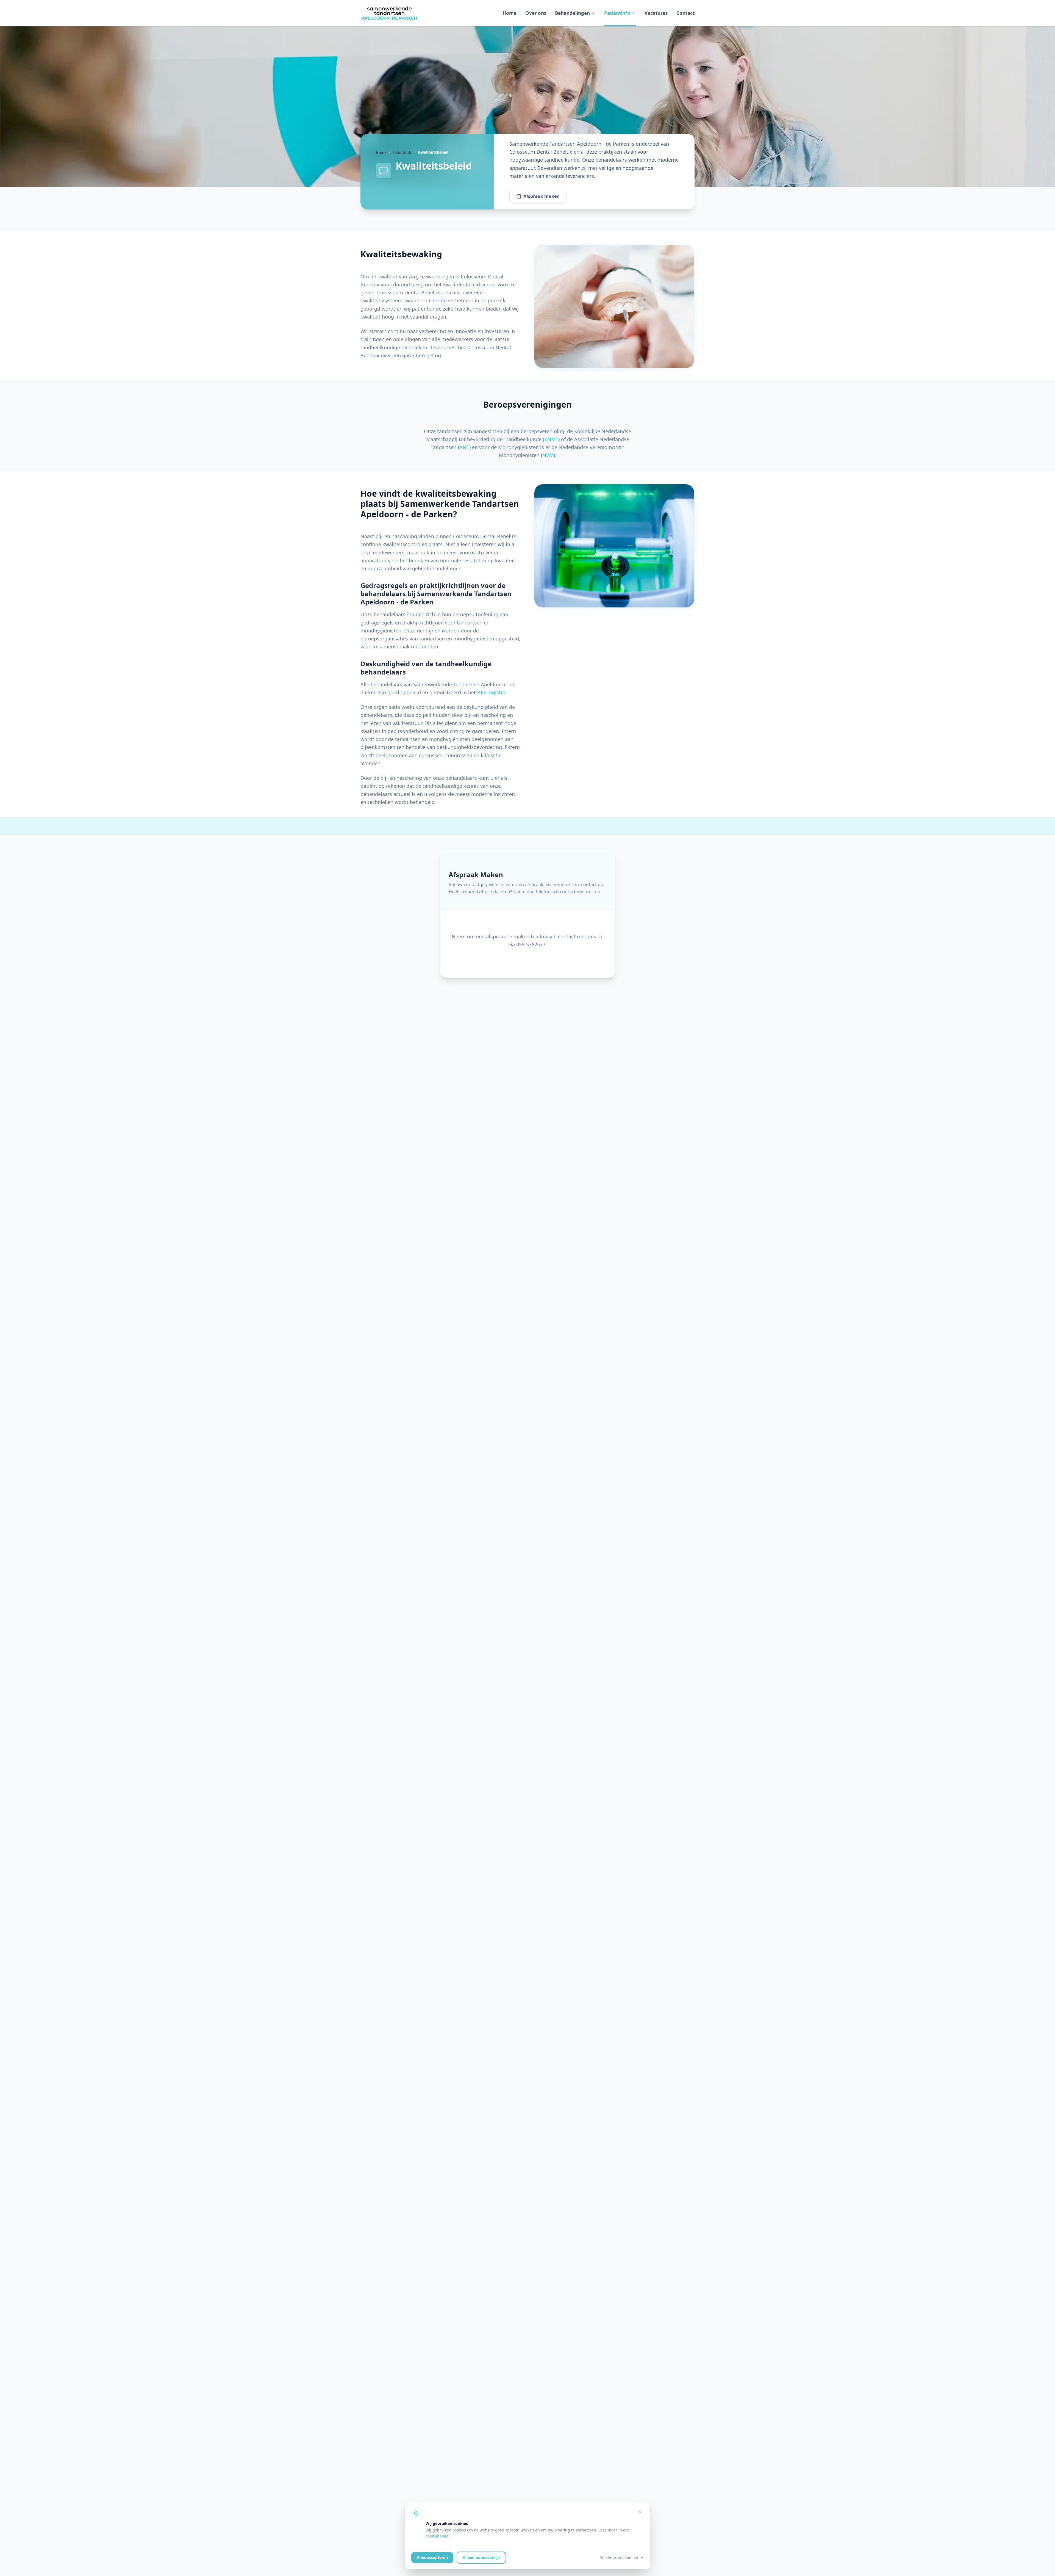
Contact (685, 13)
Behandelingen (572, 13)
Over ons (536, 13)
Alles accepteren (432, 2557)
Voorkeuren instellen (619, 2557)
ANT (464, 447)
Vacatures (656, 13)
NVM (548, 455)
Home (510, 13)
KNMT (551, 439)
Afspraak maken (542, 196)
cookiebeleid (437, 2536)
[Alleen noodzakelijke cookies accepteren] (640, 2512)
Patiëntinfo (617, 13)
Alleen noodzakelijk (481, 2557)
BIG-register (491, 692)
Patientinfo (402, 152)
